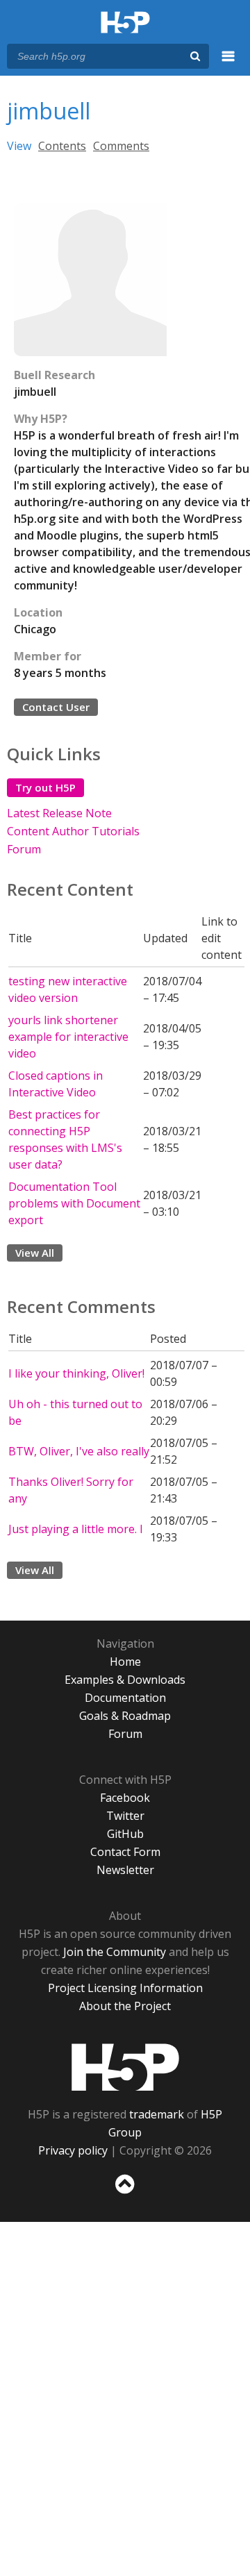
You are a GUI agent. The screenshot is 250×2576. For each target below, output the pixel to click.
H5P (125, 2067)
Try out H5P (45, 787)
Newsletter (125, 1870)
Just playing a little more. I (76, 1529)
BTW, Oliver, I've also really (79, 1451)
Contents (62, 146)
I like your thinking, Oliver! (76, 1373)
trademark (157, 2114)
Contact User (56, 707)
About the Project (125, 2006)
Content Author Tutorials (73, 831)
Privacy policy (73, 2150)
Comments (121, 146)
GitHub (125, 1834)
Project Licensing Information (125, 1988)
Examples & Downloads (125, 1680)
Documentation (125, 1698)
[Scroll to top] (125, 2194)
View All (35, 1253)
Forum (24, 849)
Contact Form (125, 1852)
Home (125, 1662)
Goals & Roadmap (125, 1716)
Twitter (125, 1816)
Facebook (125, 1798)
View (19, 146)
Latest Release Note (59, 813)
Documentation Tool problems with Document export (74, 1203)
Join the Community (115, 1952)
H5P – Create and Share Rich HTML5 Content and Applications (125, 23)
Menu (228, 64)
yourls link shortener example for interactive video (68, 1037)
